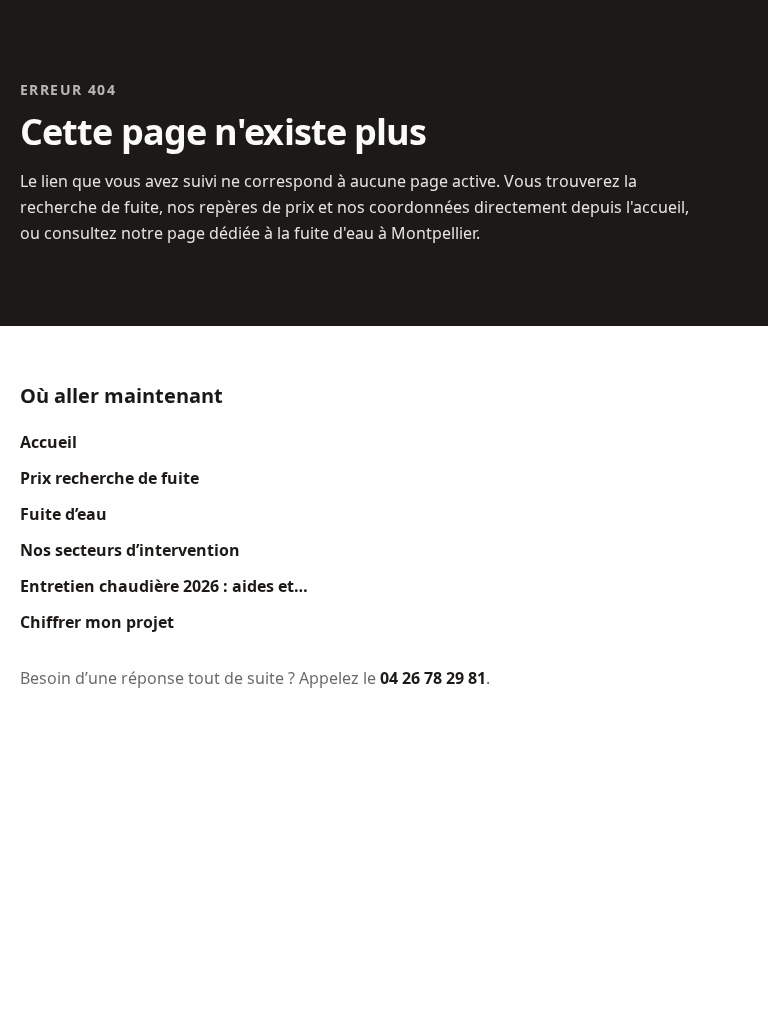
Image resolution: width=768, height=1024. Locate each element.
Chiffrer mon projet (97, 622)
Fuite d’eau (63, 514)
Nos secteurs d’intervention (130, 550)
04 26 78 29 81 (433, 678)
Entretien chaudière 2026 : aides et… (164, 586)
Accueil (48, 442)
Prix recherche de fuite (109, 478)
